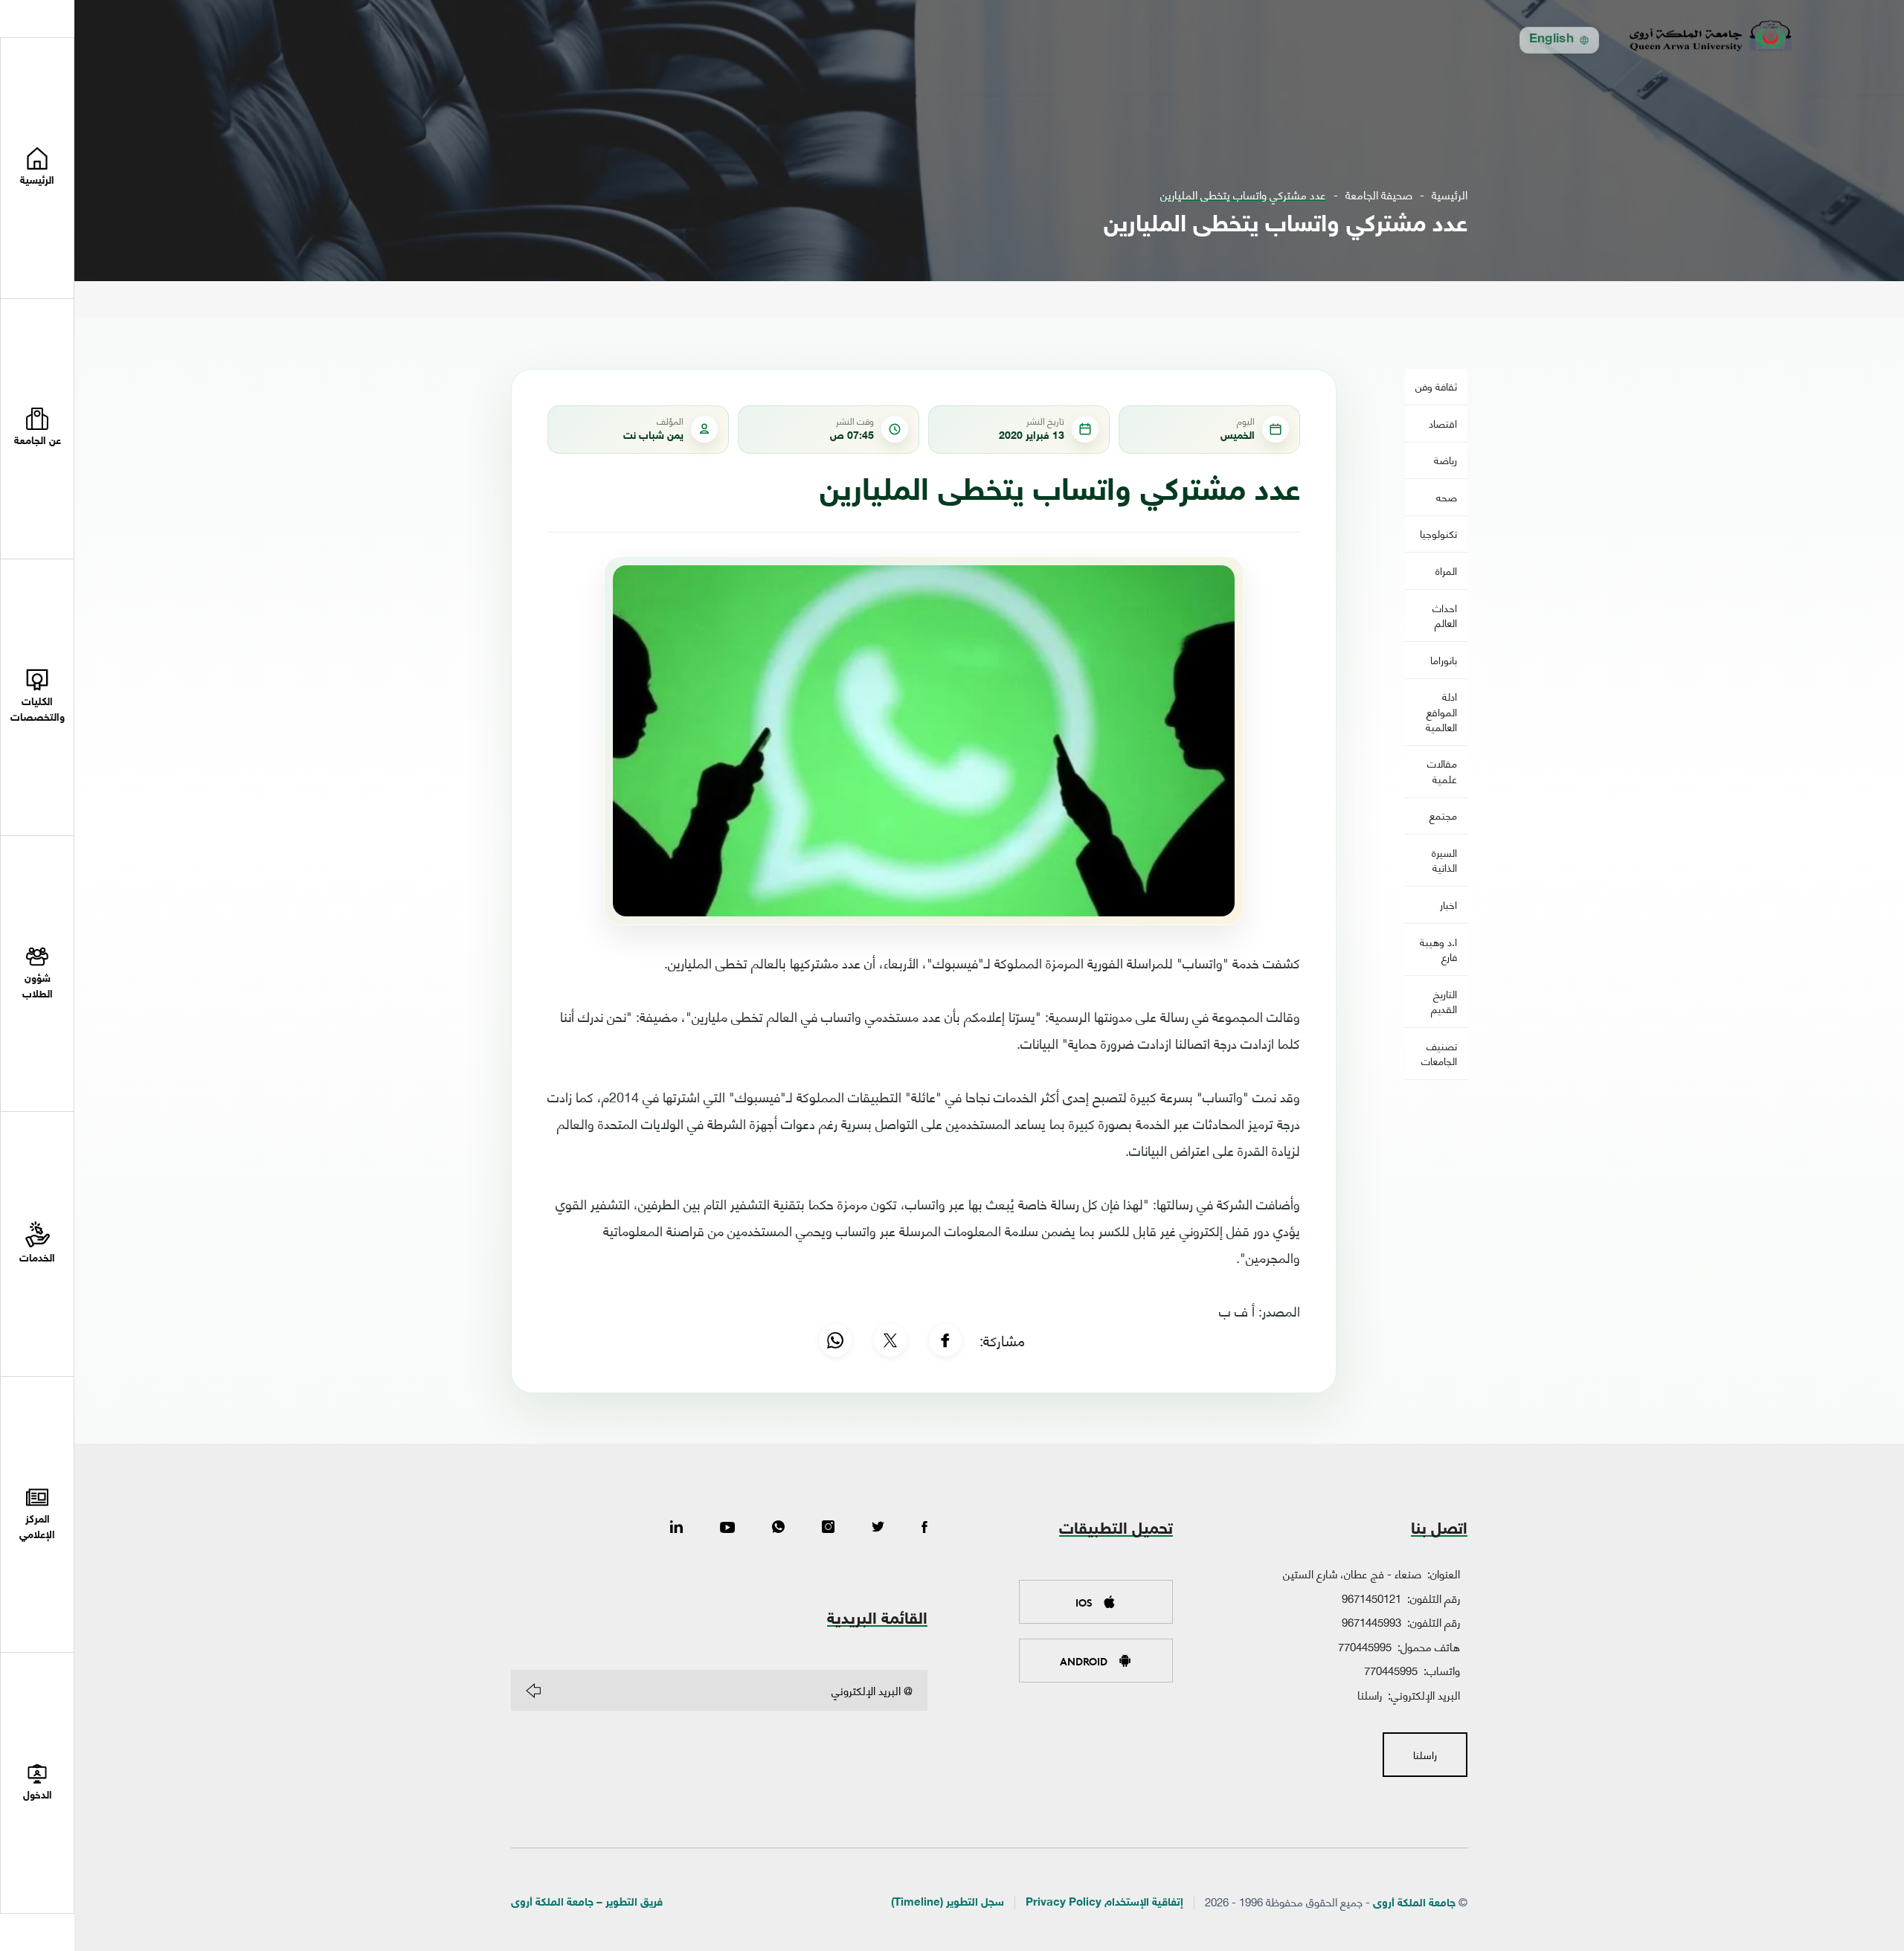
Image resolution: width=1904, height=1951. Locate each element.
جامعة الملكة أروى (1414, 1904)
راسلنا (1370, 1694)
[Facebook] (945, 1340)
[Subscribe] (533, 1691)
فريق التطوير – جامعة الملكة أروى (587, 1903)
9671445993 (1371, 1621)
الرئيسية (1450, 195)
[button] (37, 430)
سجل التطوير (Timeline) (948, 1903)
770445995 (1365, 1646)
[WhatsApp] (835, 1340)
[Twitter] (878, 1528)
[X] (890, 1340)
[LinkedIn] (676, 1528)
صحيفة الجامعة (1379, 195)
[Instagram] (828, 1528)
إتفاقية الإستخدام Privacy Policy (1104, 1903)
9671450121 (1371, 1598)
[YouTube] (727, 1528)
